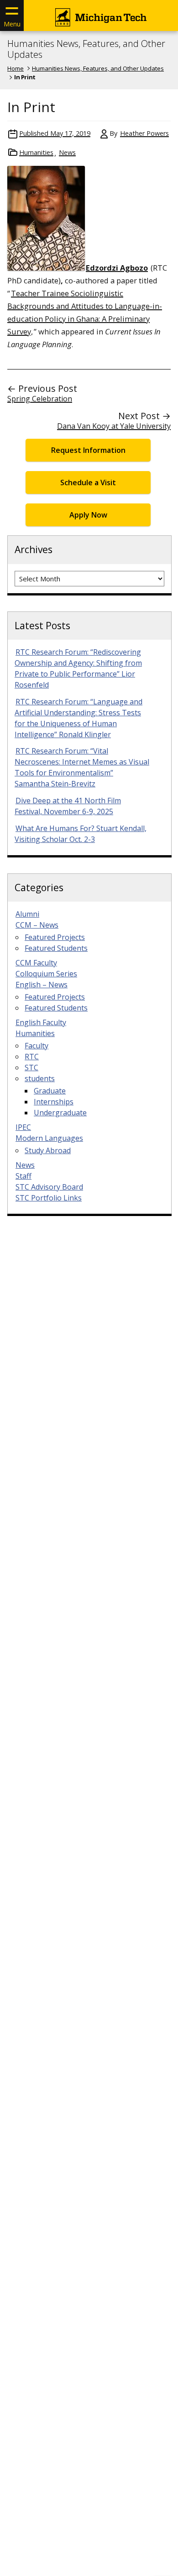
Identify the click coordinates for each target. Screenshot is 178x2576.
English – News (42, 985)
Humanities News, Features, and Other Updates (86, 49)
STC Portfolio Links (49, 1198)
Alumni (27, 914)
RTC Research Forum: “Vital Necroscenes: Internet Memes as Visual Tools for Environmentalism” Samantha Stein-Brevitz (82, 767)
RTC (32, 1057)
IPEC (23, 1127)
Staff (24, 1176)
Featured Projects (55, 937)
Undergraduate (60, 1113)
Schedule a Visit (88, 482)
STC (31, 1067)
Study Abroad (48, 1150)
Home (16, 68)
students (40, 1078)
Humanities (36, 152)
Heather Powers (144, 133)
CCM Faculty (36, 963)
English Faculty (41, 1022)
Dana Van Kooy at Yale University (114, 426)
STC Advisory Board (49, 1187)
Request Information (88, 450)
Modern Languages (49, 1138)
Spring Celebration (40, 399)
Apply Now (88, 515)
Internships (54, 1102)
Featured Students (56, 948)
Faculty (37, 1046)
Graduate (50, 1091)
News (67, 152)
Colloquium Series (46, 974)
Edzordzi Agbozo (117, 268)
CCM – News (37, 925)
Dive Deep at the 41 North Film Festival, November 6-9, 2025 (68, 806)
